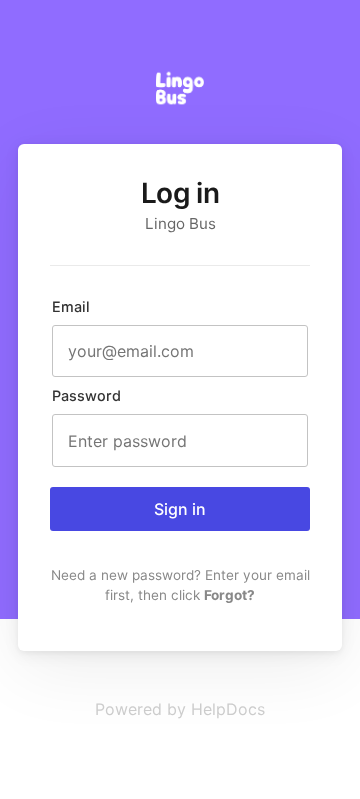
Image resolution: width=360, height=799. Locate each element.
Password (86, 395)
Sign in (180, 509)
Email (71, 306)
